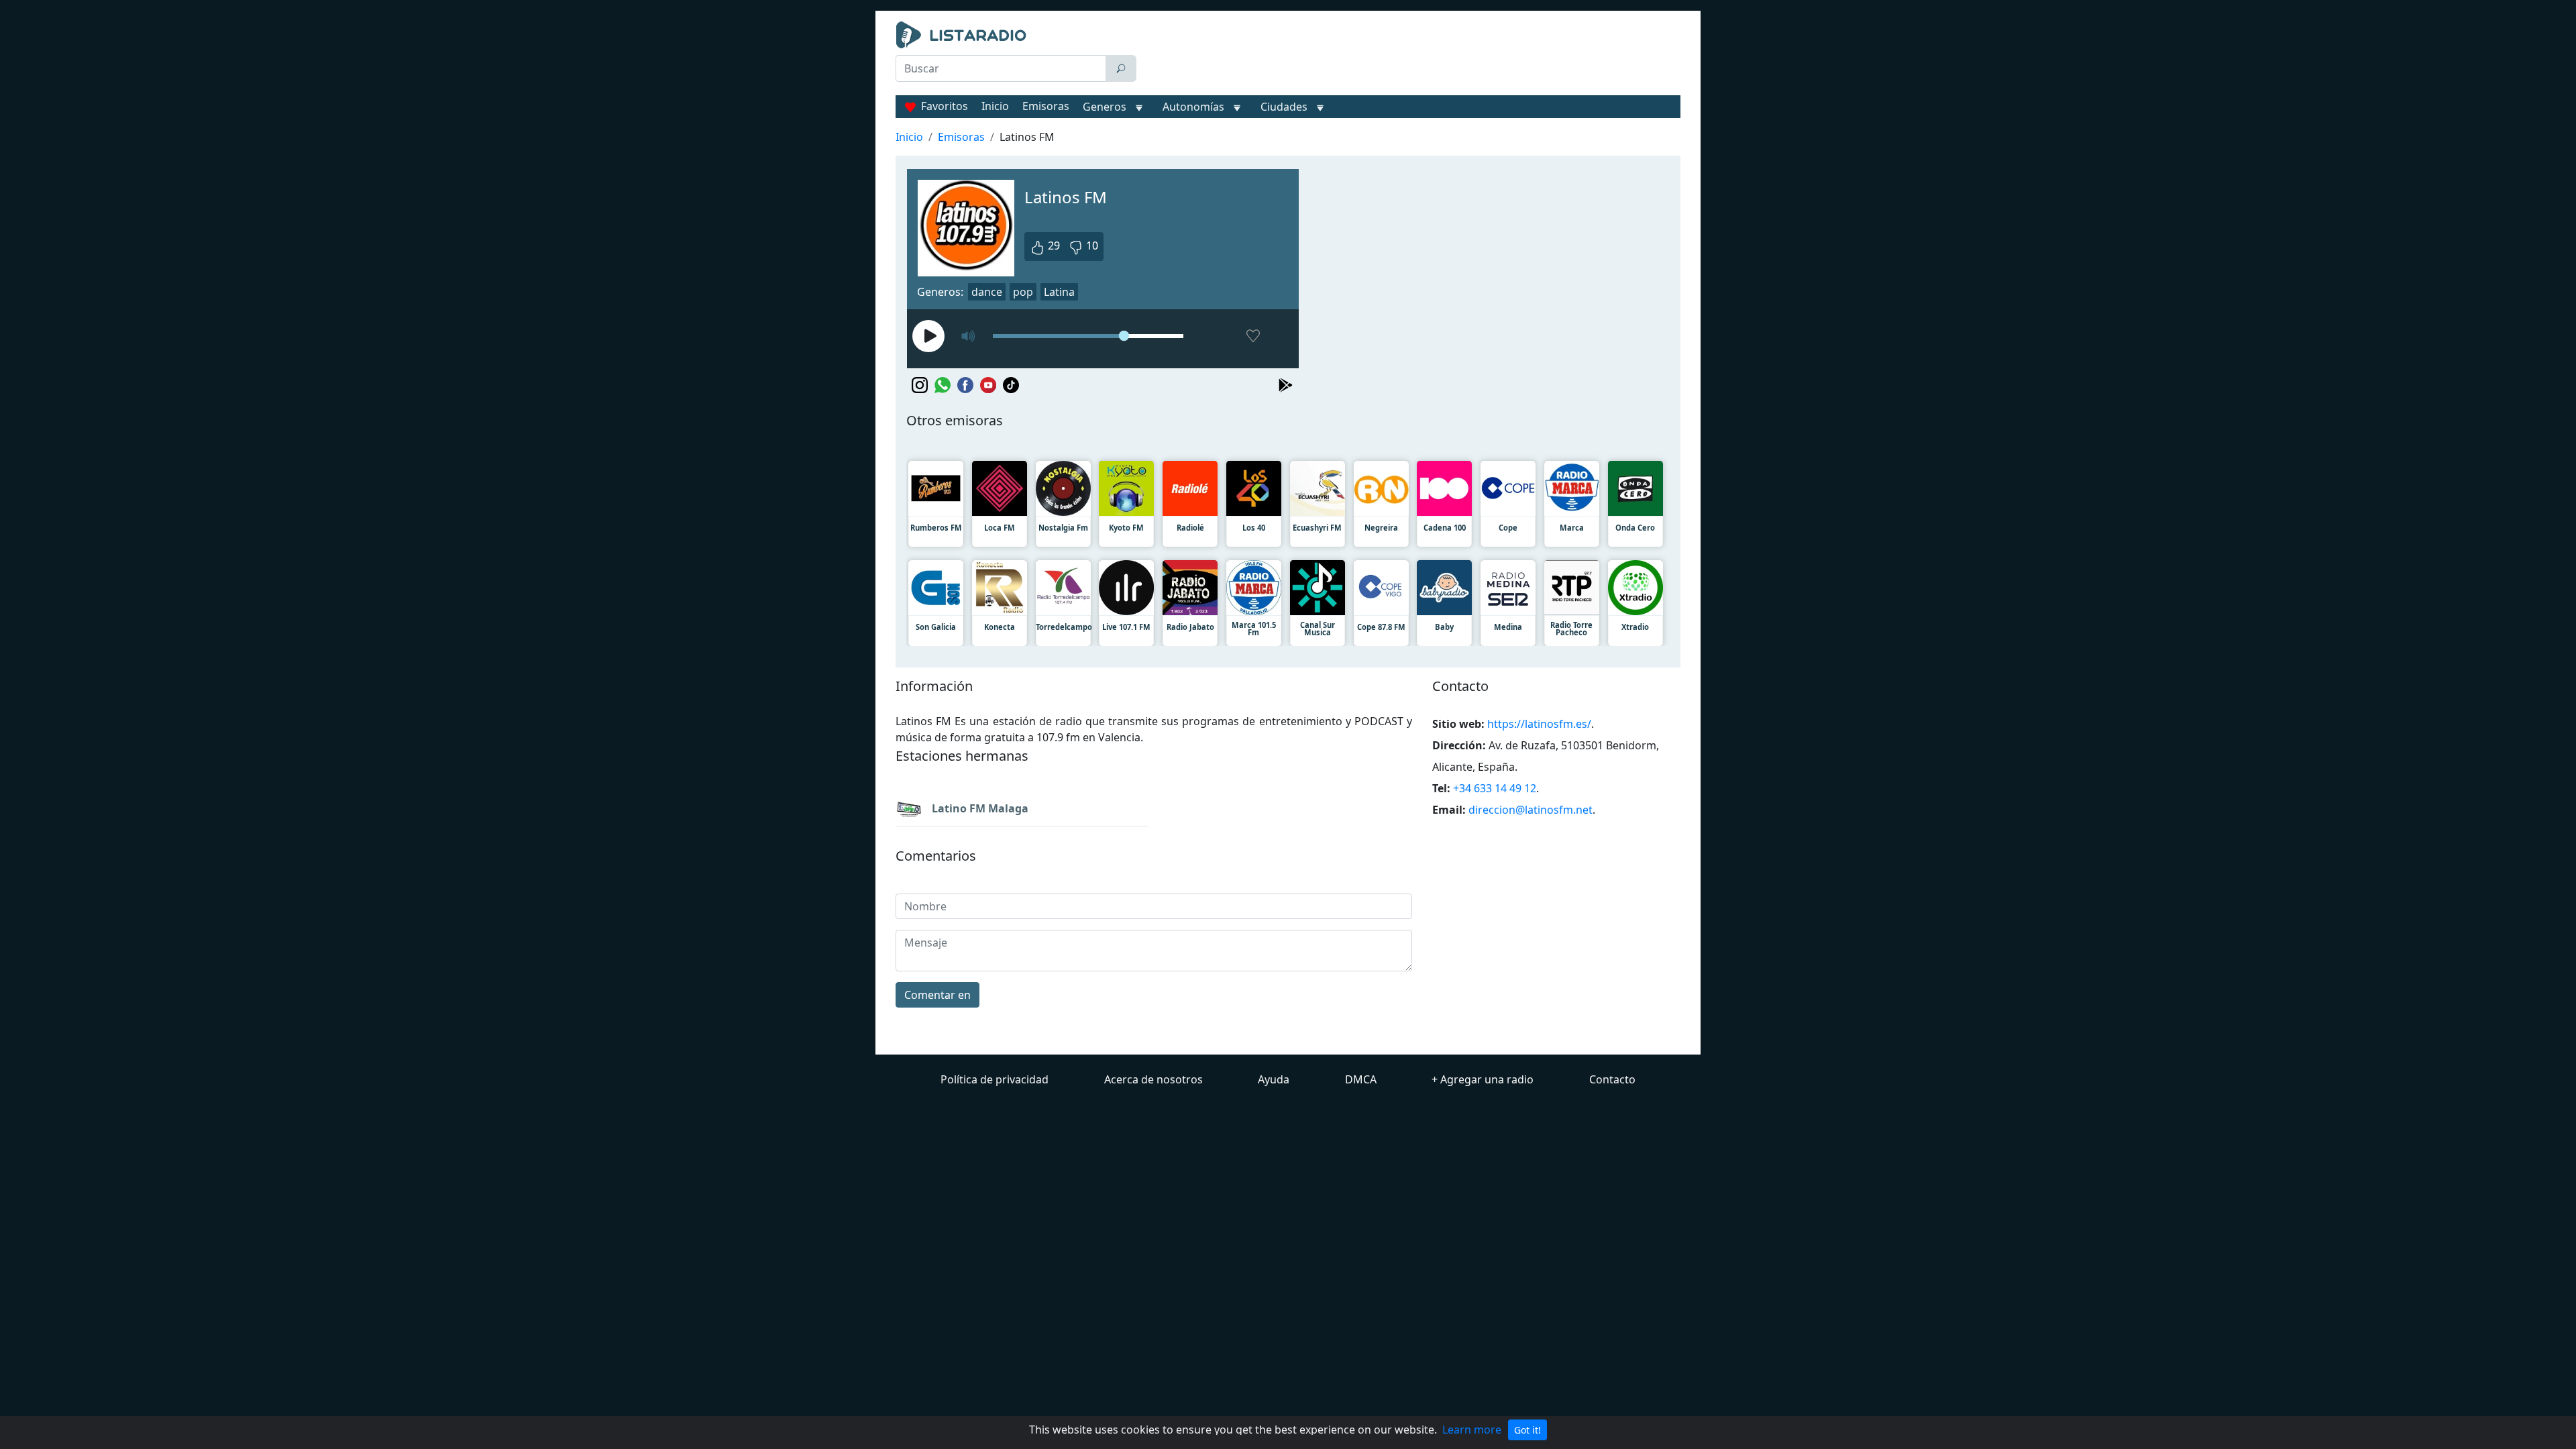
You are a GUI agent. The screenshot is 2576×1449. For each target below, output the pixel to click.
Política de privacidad (995, 1079)
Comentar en (937, 995)
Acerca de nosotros (1153, 1079)
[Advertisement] (1411, 55)
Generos (1105, 107)
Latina (1059, 292)
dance (987, 292)
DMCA (1361, 1079)
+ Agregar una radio (1483, 1079)
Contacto (1612, 1079)
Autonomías (1193, 107)
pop (1023, 292)
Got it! (1527, 1430)
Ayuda (1274, 1079)
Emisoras (1046, 106)
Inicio (995, 106)
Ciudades (1284, 107)
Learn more (1472, 1430)
